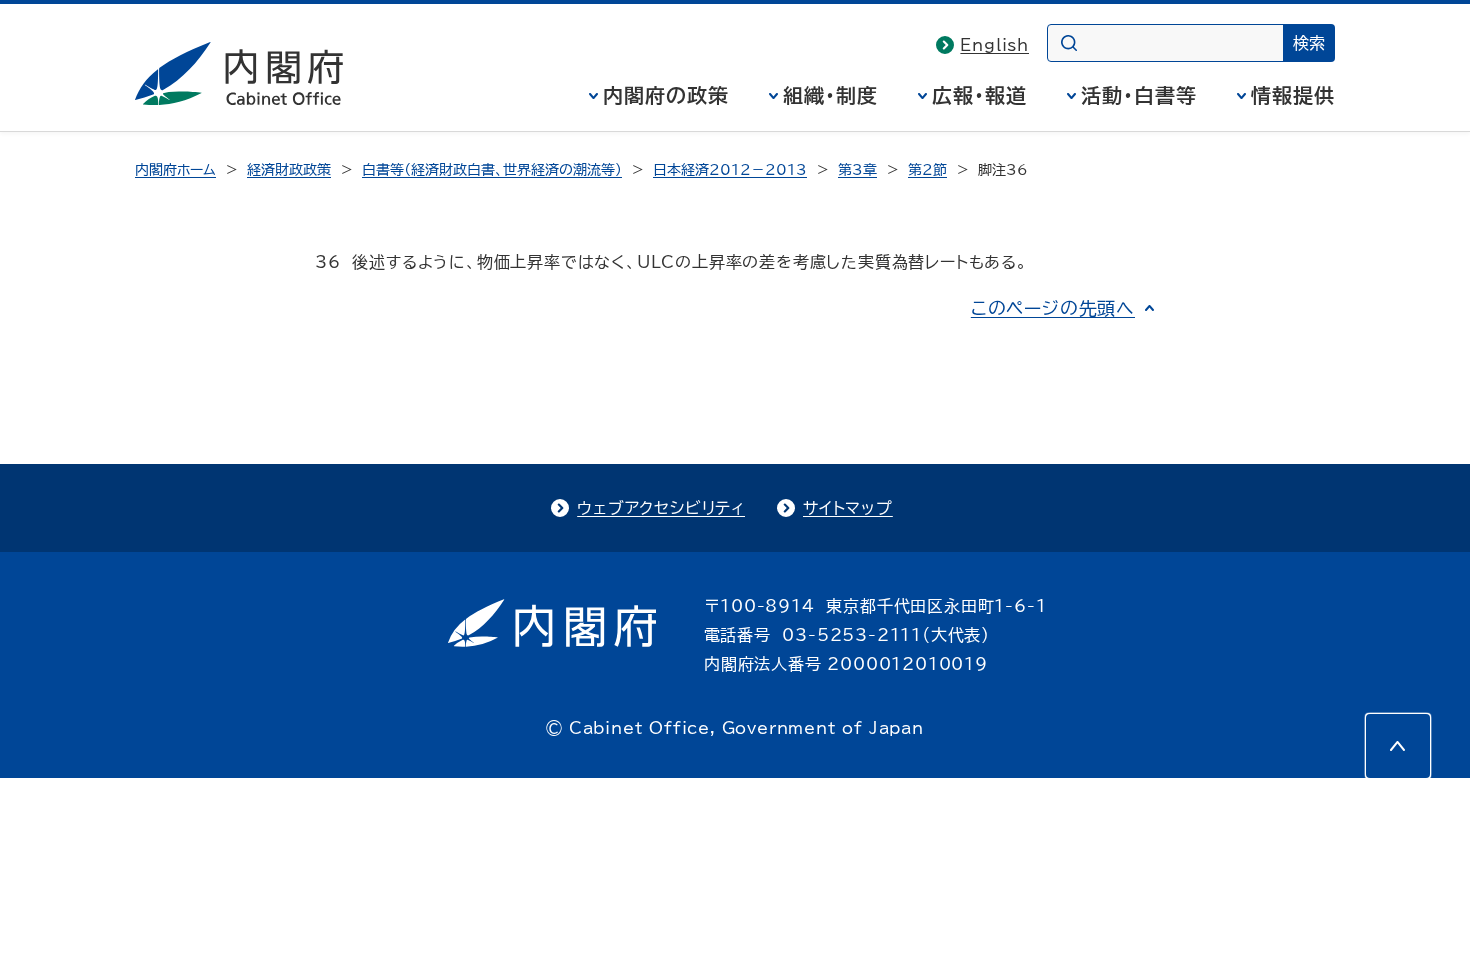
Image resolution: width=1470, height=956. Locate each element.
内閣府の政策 (666, 95)
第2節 (927, 170)
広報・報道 (979, 95)
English (994, 45)
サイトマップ (848, 508)
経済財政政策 (289, 170)
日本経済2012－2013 (730, 170)
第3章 (857, 170)
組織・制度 (830, 95)
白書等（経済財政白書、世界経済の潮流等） (492, 170)
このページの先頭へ (1053, 308)
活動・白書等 (1139, 95)
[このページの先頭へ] (1398, 746)
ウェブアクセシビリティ (661, 508)
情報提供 (1293, 95)
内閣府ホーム (175, 170)
